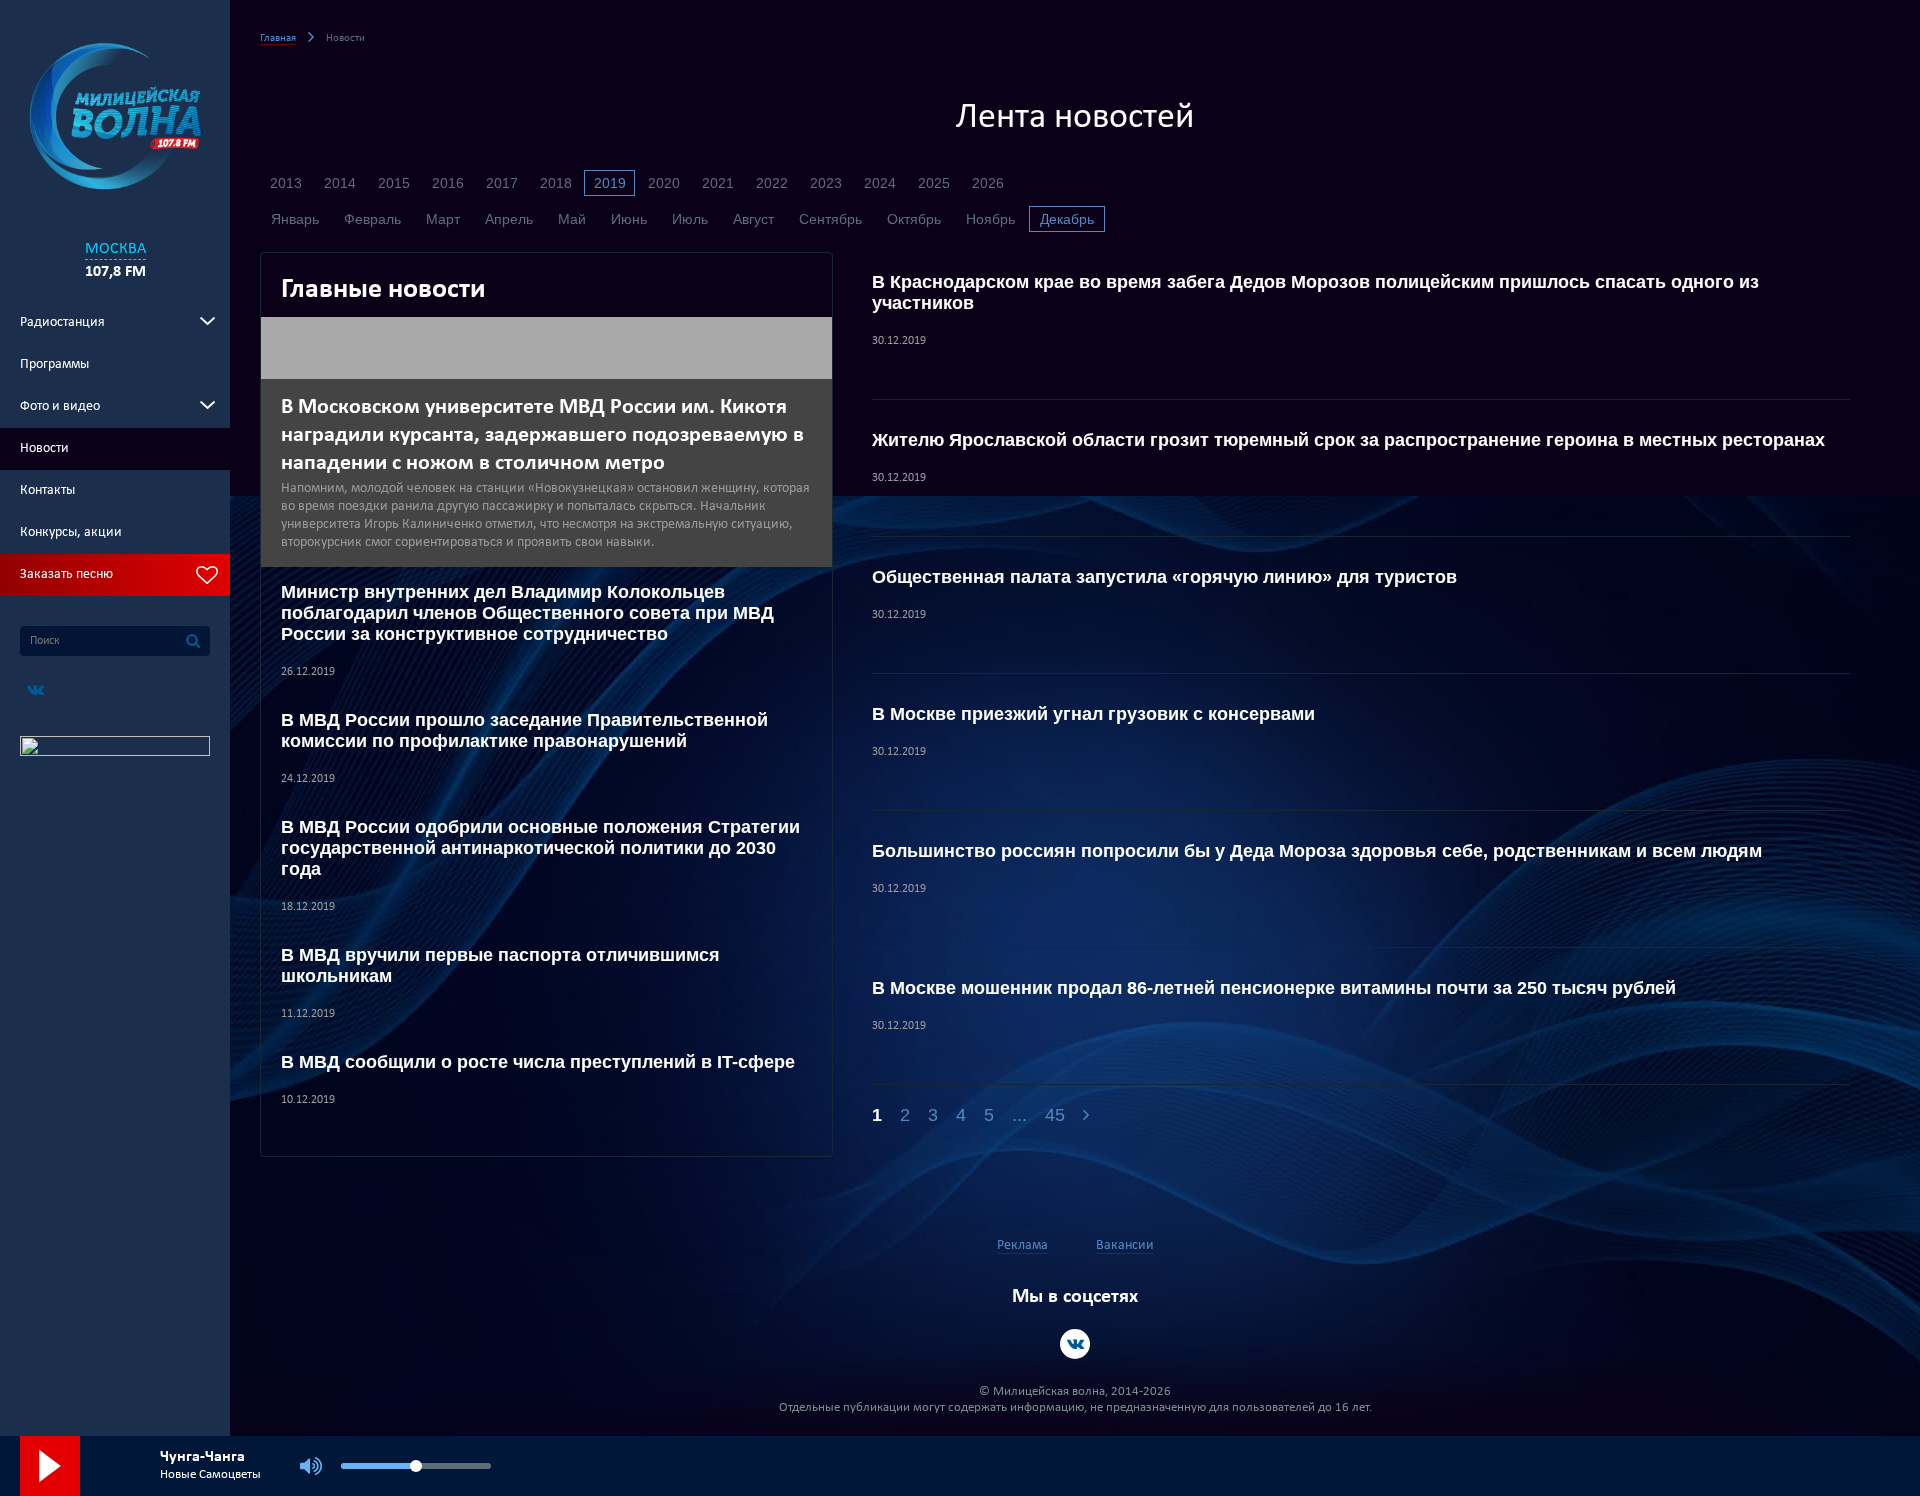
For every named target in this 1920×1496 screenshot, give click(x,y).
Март (443, 219)
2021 (718, 183)
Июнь (629, 219)
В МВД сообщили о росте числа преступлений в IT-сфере (538, 1062)
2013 (286, 183)
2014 (340, 183)
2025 (934, 183)
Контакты (47, 490)
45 (1055, 1115)
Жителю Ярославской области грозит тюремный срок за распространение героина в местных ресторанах (1348, 440)
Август (753, 219)
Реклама (1022, 1245)
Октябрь (914, 219)
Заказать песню (66, 574)
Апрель (509, 219)
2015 (394, 183)
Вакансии (1125, 1245)
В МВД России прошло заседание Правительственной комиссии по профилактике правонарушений (524, 730)
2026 (988, 183)
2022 (772, 183)
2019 (610, 183)
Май (572, 219)
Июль (690, 219)
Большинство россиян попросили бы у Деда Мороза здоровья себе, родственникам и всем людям (1317, 851)
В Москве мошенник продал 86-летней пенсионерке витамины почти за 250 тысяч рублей (1274, 988)
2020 (664, 183)
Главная (278, 38)
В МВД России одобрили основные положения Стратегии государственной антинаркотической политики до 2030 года (540, 848)
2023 (826, 183)
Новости (44, 448)
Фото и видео (60, 406)
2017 (502, 183)
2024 (880, 183)
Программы (54, 364)
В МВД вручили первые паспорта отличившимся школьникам (500, 965)
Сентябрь (830, 219)
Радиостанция (62, 322)
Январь (295, 219)
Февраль (372, 219)
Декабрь (1067, 219)
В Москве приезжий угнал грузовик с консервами (1093, 714)
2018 (556, 183)
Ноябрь (990, 219)
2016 (448, 183)
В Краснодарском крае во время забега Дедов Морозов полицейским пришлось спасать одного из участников (1315, 292)
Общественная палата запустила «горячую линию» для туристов (1164, 577)
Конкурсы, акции (71, 532)
